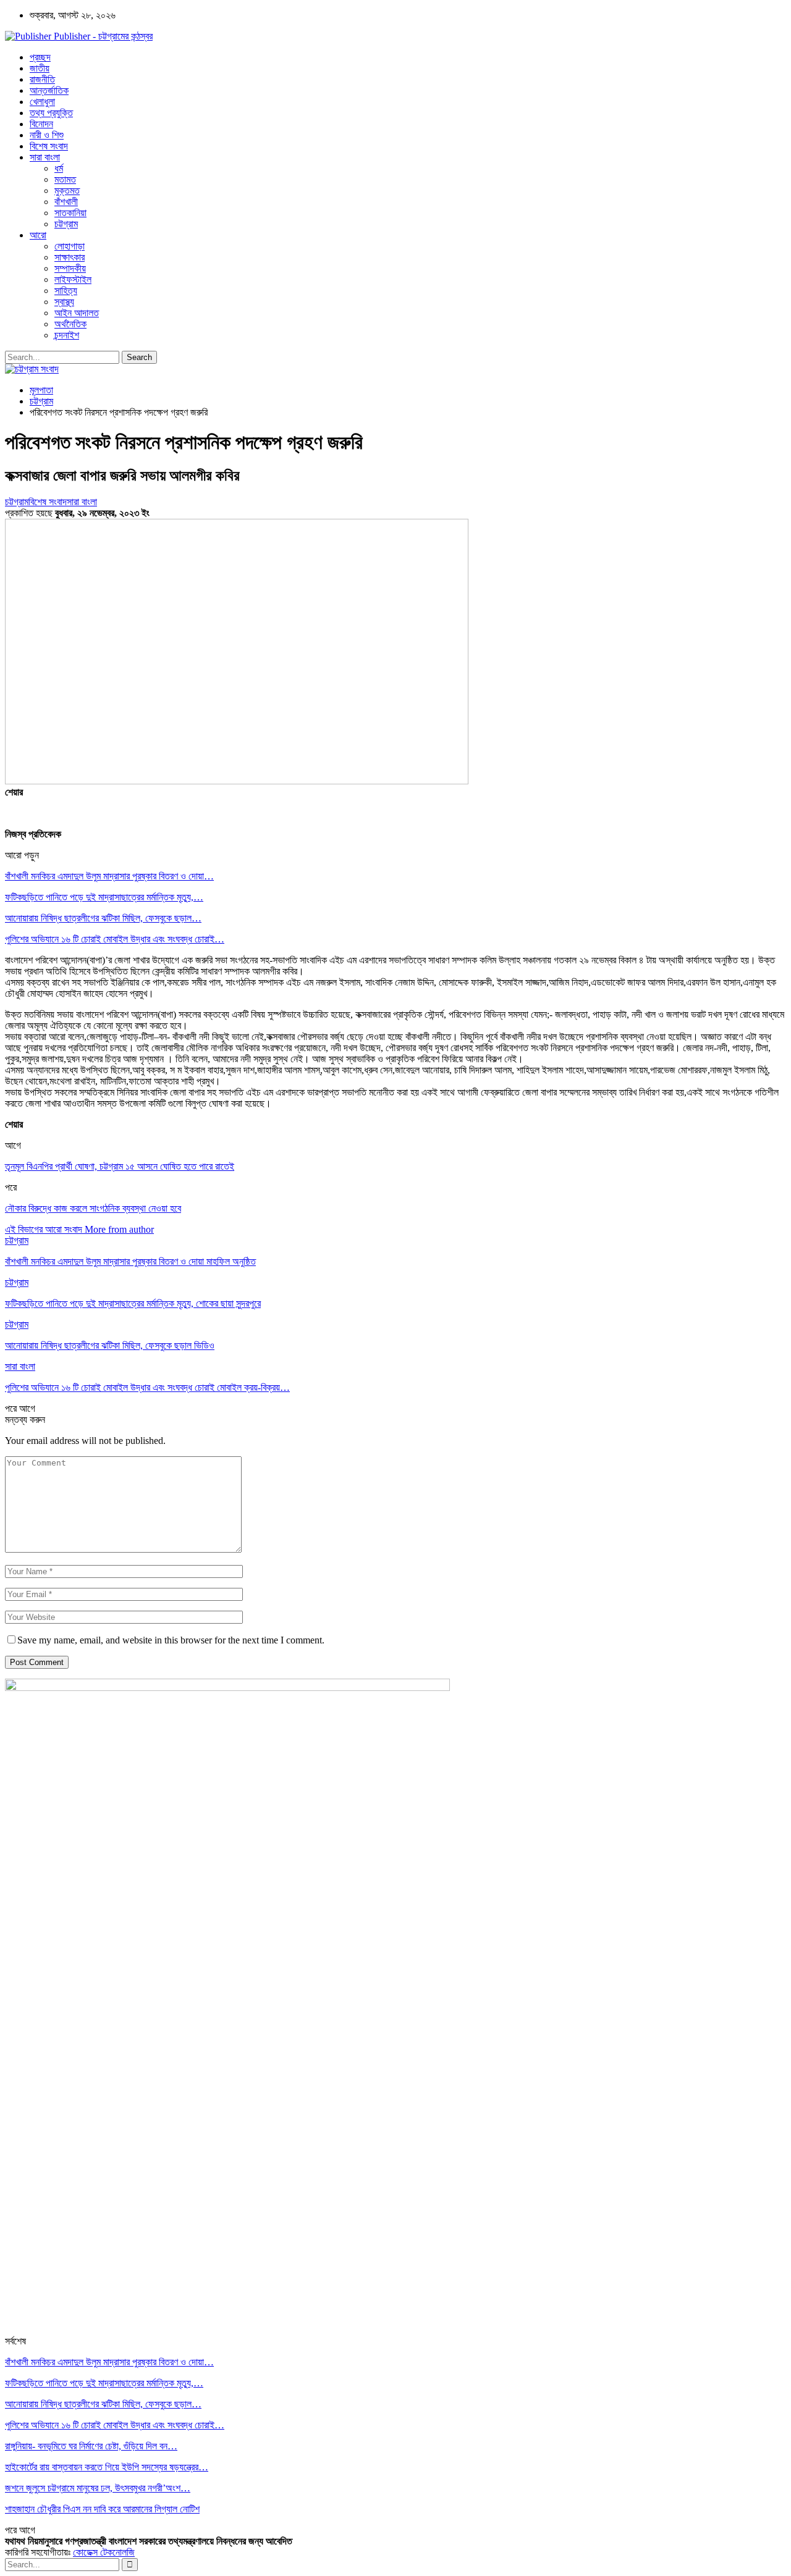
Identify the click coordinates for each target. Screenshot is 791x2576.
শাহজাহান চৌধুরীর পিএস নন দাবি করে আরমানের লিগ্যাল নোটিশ (102, 2509)
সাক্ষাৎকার (70, 257)
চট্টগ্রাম (66, 224)
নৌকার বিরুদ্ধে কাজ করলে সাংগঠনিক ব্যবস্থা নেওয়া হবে (93, 1208)
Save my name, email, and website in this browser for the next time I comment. (171, 1640)
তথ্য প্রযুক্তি (51, 113)
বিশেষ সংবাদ (49, 146)
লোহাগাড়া (70, 246)
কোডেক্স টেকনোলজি (104, 2552)
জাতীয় (40, 68)
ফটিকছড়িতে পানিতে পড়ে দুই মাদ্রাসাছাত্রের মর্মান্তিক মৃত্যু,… (104, 897)
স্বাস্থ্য (64, 302)
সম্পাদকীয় (70, 268)
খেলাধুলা (42, 102)
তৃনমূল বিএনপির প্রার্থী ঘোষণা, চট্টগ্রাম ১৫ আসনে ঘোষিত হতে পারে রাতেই (120, 1166)
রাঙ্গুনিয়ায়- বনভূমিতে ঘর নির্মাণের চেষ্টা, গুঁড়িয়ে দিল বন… (91, 2446)
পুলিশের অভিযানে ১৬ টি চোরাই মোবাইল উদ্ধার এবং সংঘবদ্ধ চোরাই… (115, 939)
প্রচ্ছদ (40, 57)
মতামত (65, 179)
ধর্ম (59, 168)
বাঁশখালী (66, 202)
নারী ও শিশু (47, 135)
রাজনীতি (42, 79)
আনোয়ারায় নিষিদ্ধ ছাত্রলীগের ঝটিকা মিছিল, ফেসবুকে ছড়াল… (103, 918)
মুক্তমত (67, 191)
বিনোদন (41, 124)
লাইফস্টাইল (73, 279)
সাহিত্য (66, 291)
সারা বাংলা (45, 157)
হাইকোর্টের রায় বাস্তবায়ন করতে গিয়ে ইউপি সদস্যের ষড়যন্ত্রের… (107, 2467)
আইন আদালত (77, 313)
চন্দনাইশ (67, 335)
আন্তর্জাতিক (49, 90)
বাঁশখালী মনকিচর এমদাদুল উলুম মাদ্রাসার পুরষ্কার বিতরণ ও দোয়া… (109, 876)
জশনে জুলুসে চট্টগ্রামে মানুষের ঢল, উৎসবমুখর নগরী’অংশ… (98, 2488)
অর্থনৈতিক (70, 324)
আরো (38, 235)
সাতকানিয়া (70, 213)
